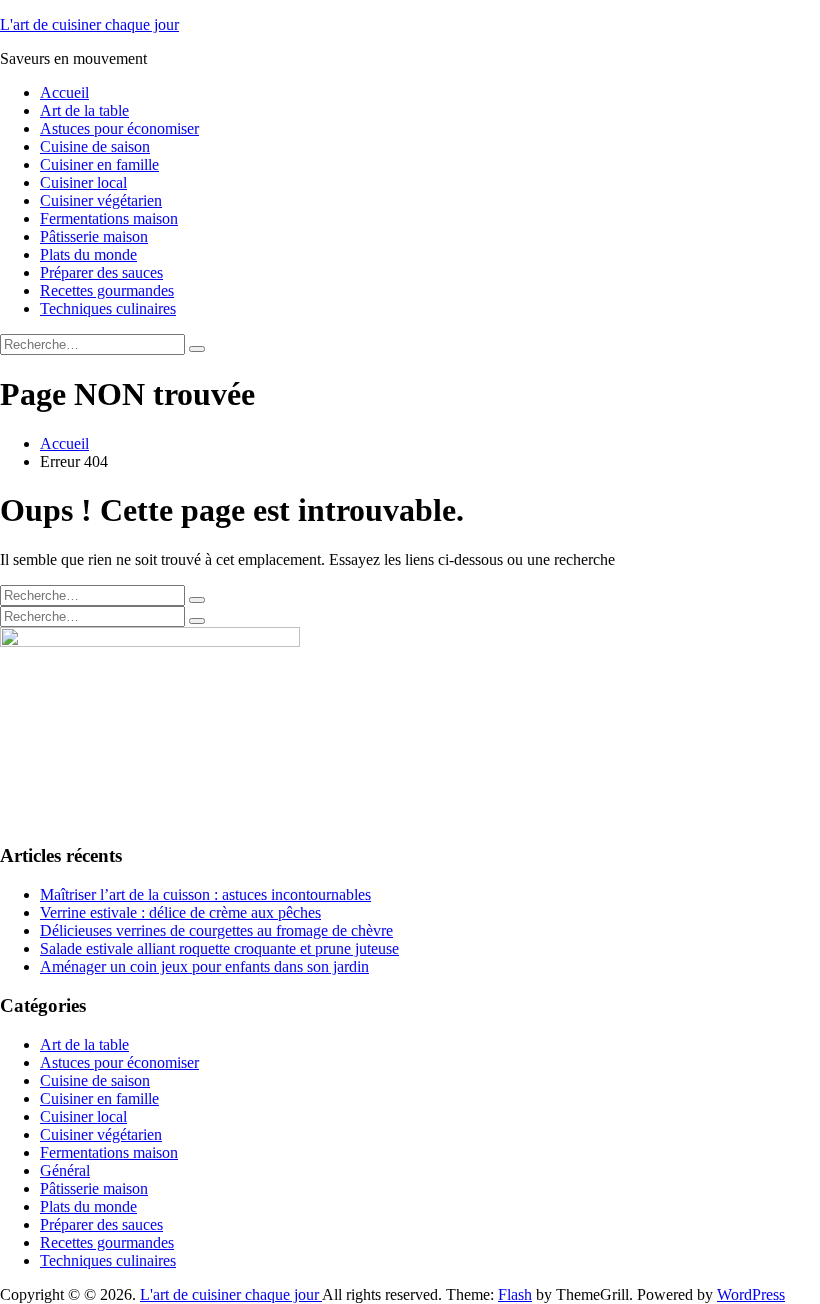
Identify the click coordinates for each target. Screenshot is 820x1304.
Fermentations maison (109, 218)
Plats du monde (88, 254)
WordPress (751, 1294)
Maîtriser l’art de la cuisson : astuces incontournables (205, 894)
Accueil (64, 92)
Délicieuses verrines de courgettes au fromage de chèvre (216, 930)
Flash (515, 1294)
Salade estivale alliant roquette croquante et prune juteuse (219, 948)
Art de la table (84, 110)
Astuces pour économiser (119, 128)
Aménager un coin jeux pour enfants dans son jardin (204, 966)
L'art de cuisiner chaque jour (89, 24)
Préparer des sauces (101, 272)
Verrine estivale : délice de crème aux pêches (180, 912)
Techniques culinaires (108, 308)
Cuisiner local (83, 182)
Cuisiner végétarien (101, 200)
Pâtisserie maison (94, 236)
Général (65, 1170)
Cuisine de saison (95, 146)
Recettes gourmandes (107, 290)
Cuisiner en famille (99, 164)
